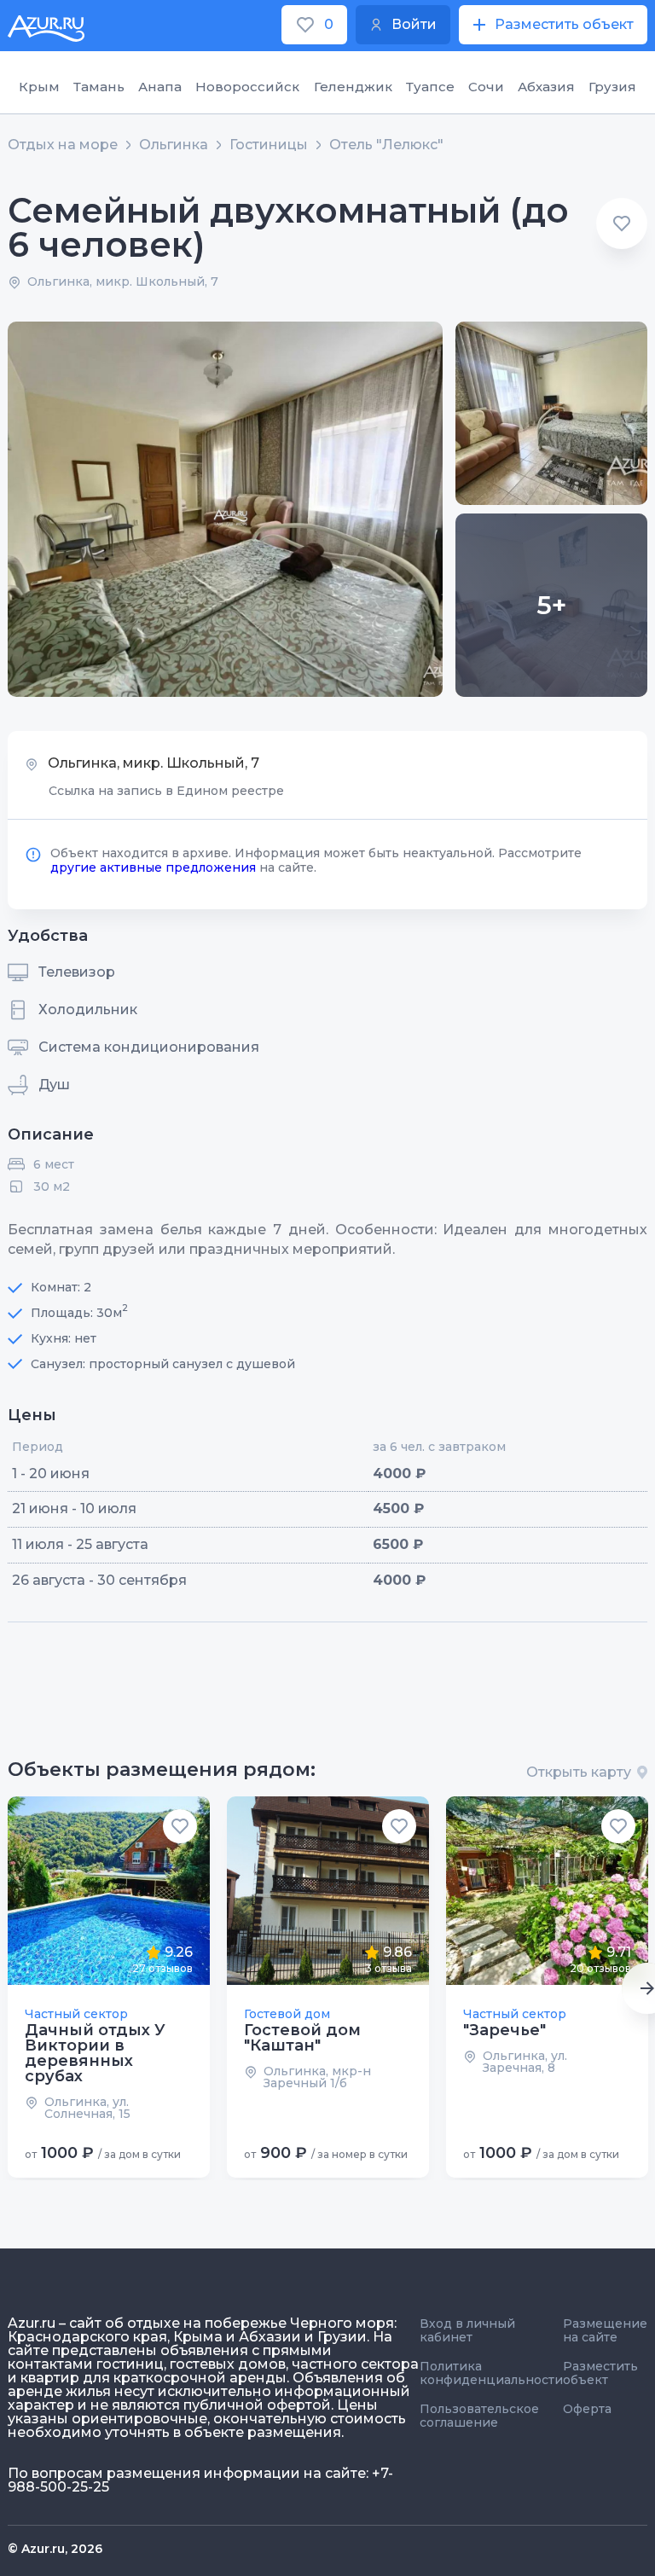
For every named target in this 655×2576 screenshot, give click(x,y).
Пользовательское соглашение (479, 2416)
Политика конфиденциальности (491, 2373)
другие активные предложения (153, 867)
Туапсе (430, 87)
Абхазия (546, 87)
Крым (39, 87)
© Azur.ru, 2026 (55, 2549)
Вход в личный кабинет (467, 2330)
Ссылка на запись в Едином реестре (166, 791)
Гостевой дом (287, 2014)
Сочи (486, 87)
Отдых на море (63, 145)
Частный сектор (76, 2014)
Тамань (99, 87)
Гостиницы (269, 145)
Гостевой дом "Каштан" (302, 2038)
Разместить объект (600, 2373)
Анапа (160, 87)
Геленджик (353, 87)
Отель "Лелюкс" (386, 145)
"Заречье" (504, 2030)
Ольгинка (174, 145)
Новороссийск (247, 87)
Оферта (587, 2409)
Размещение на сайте (605, 2330)
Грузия (612, 87)
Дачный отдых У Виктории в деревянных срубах (95, 2053)
